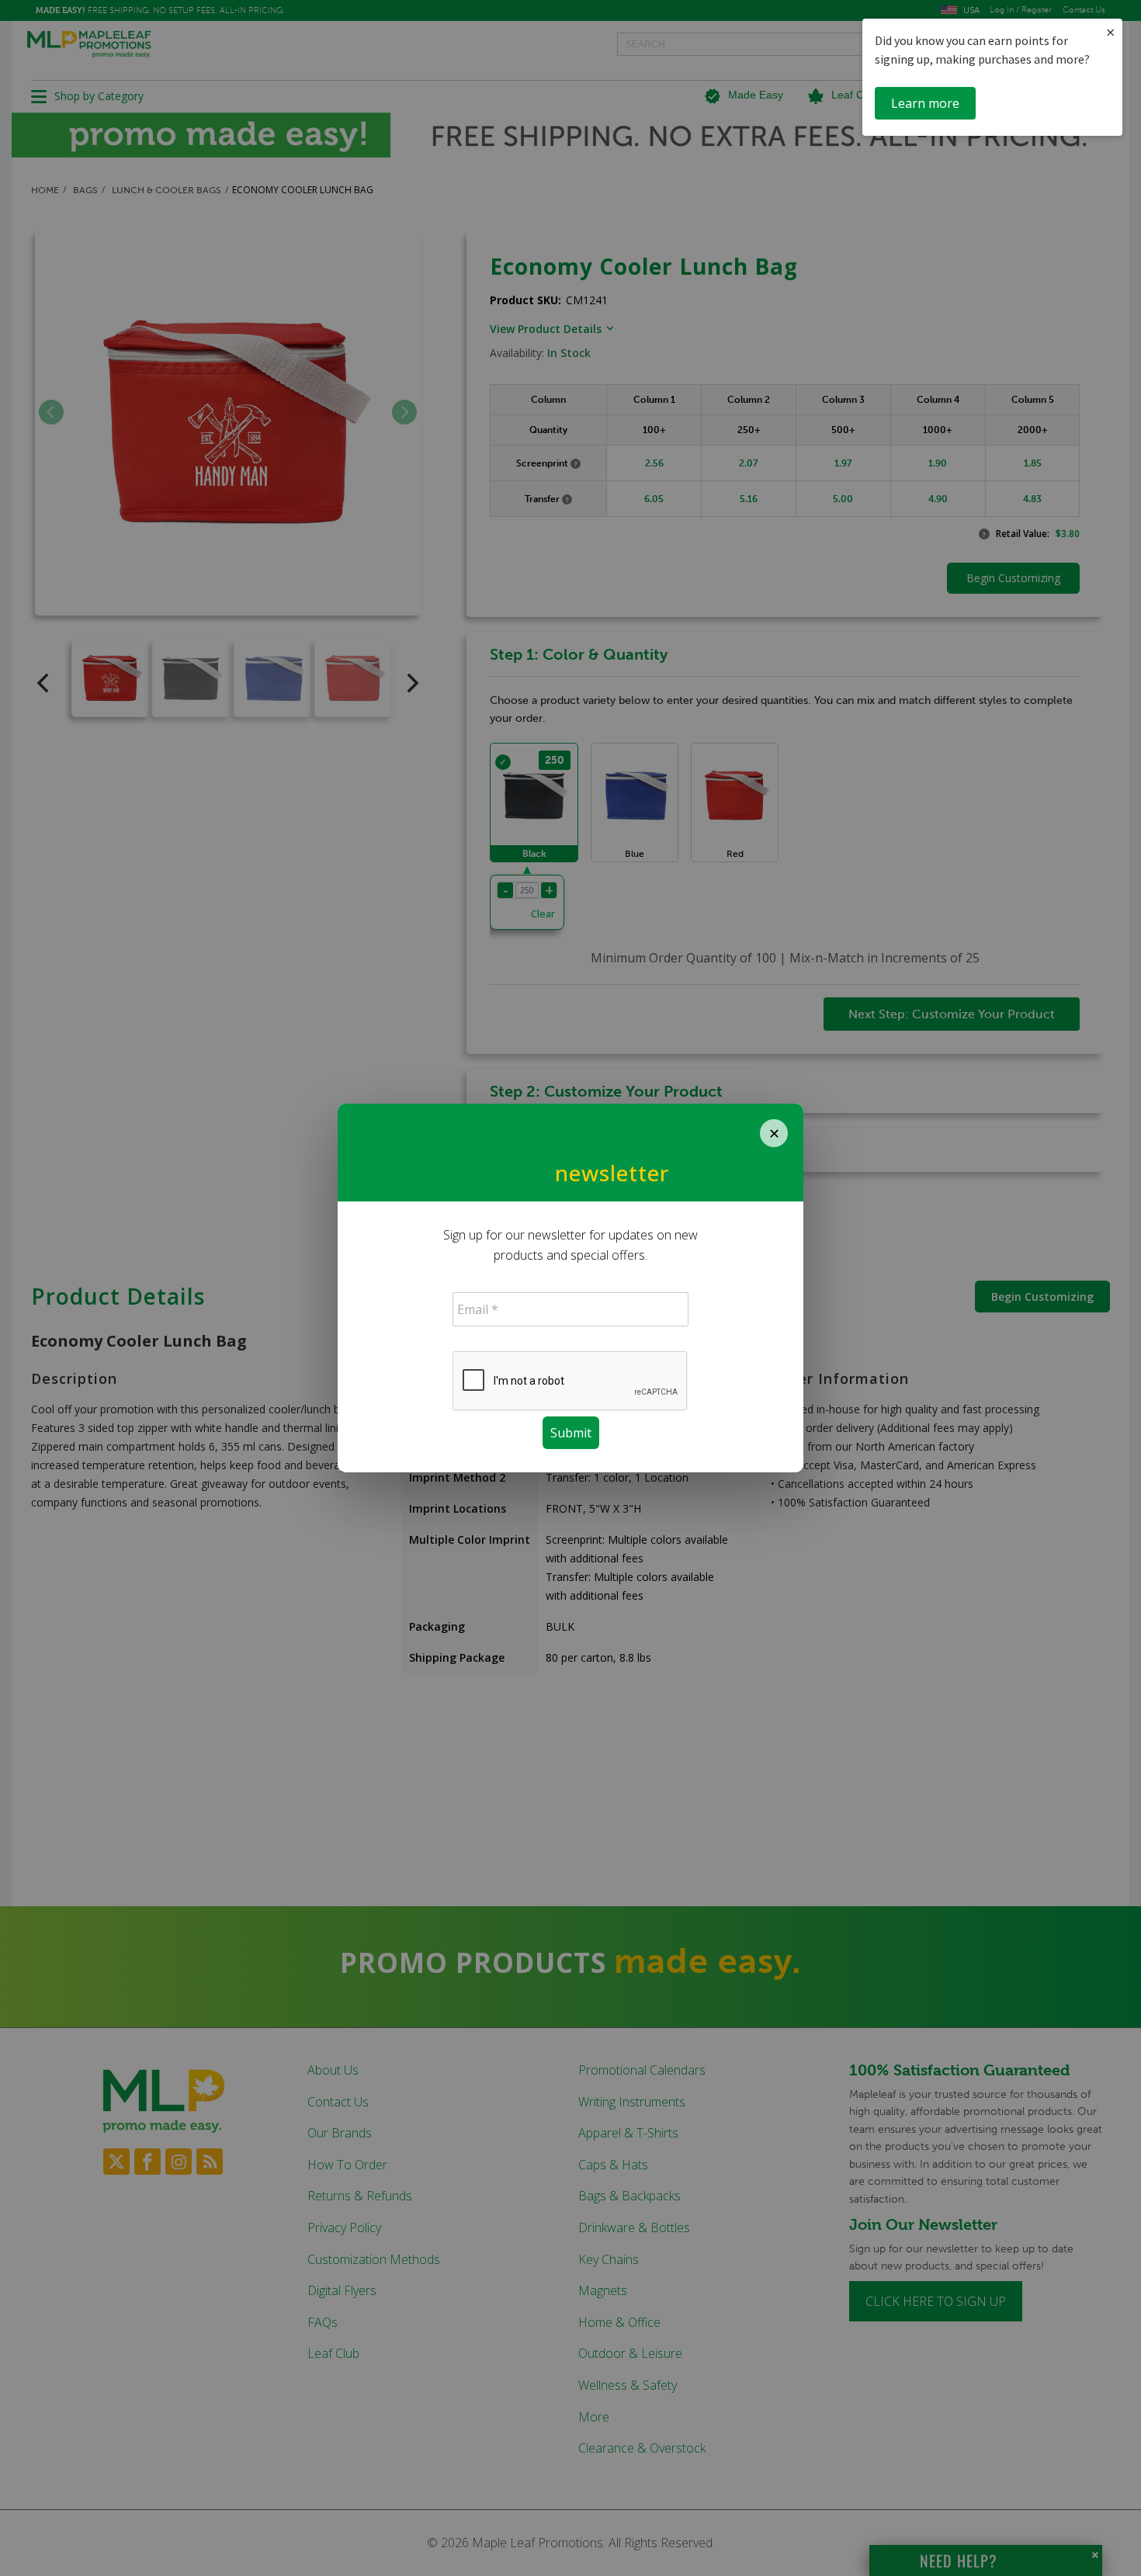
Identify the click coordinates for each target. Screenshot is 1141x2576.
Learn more (925, 103)
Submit (571, 1433)
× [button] (1110, 32)
